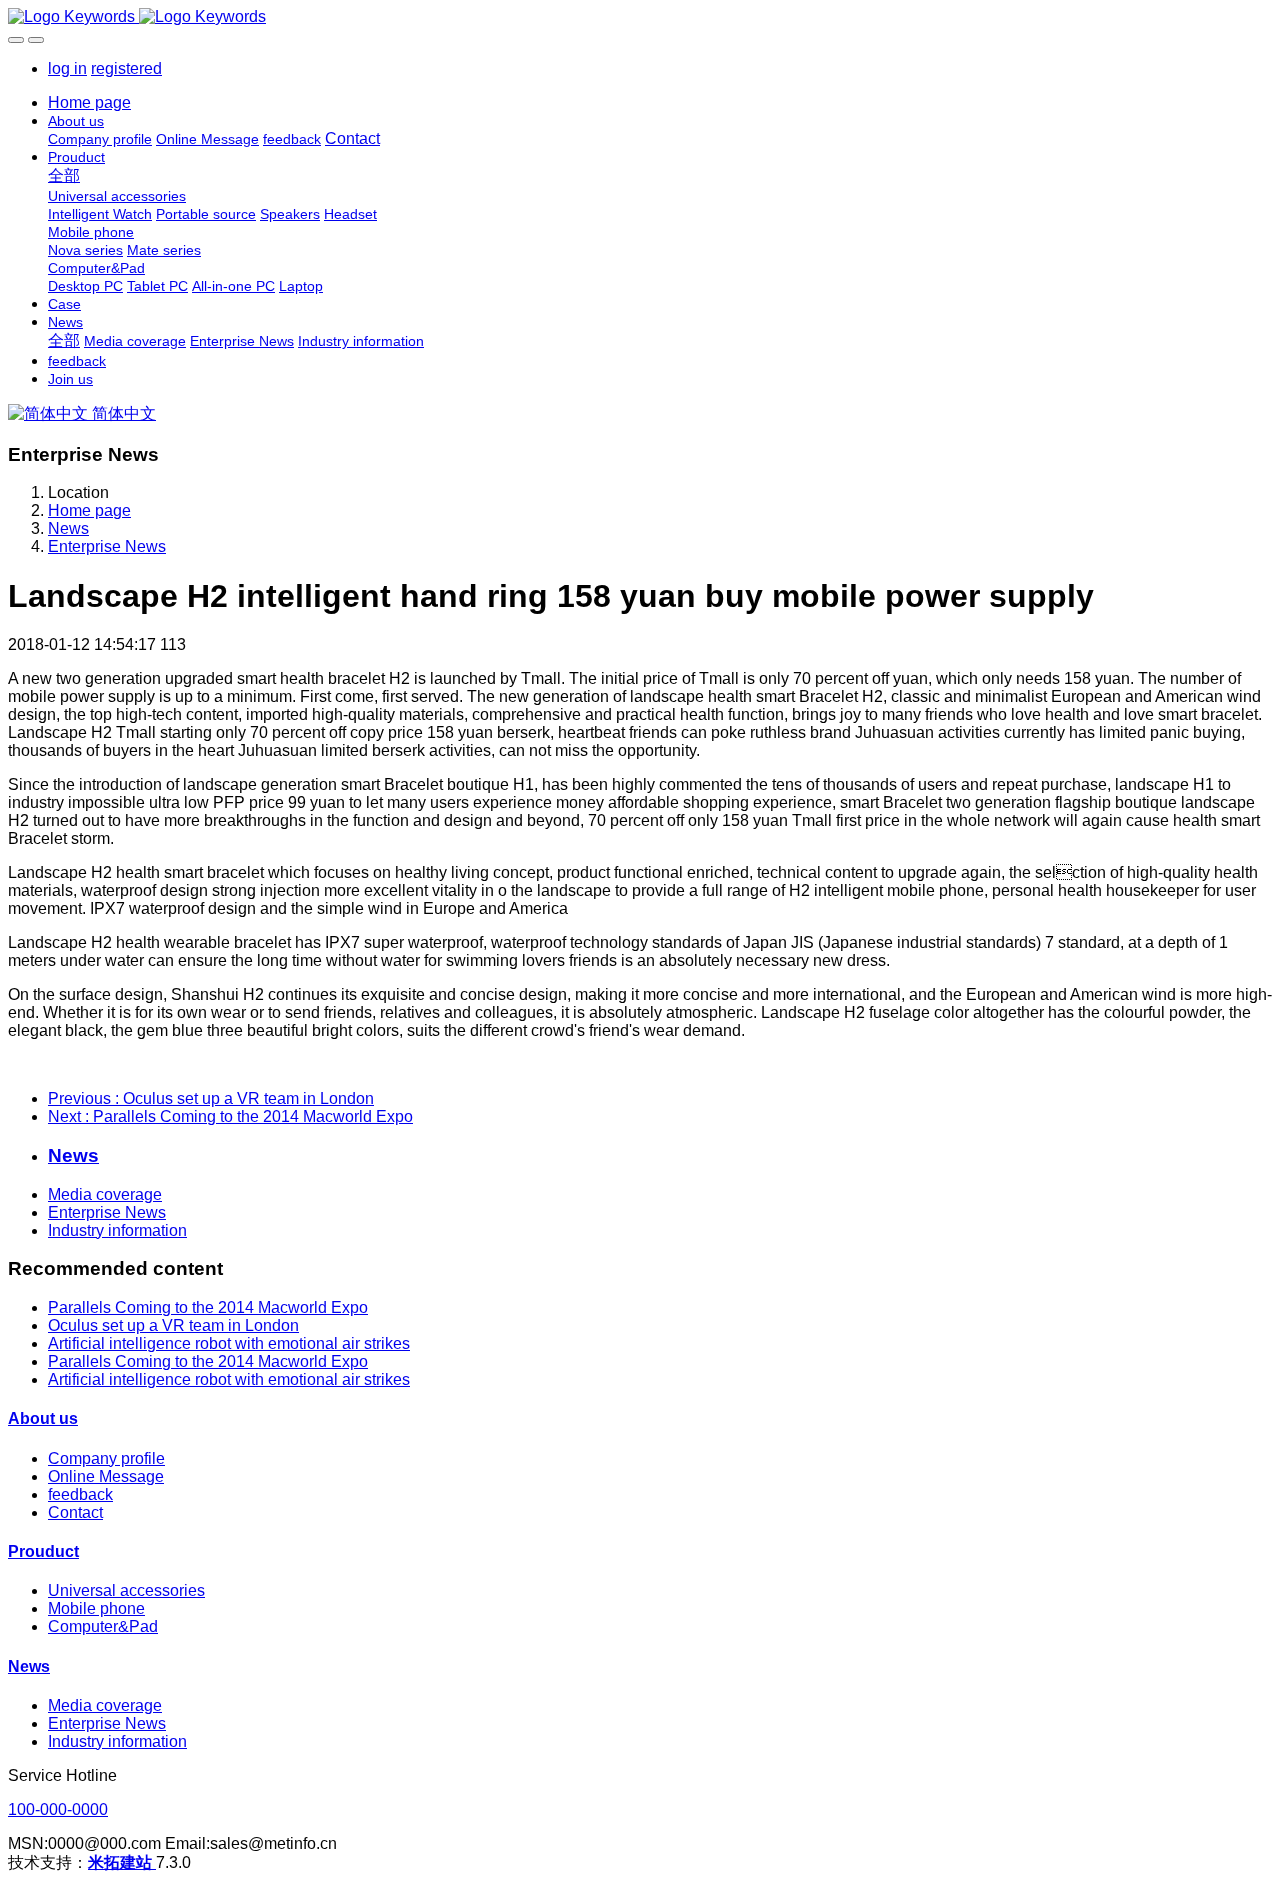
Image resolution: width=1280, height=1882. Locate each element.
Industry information (117, 1230)
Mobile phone (96, 1608)
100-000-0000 (58, 1809)
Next (230, 1116)
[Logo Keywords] (640, 17)
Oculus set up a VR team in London (173, 1325)
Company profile (106, 1458)
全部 (64, 175)
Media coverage (105, 1194)
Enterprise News (107, 546)
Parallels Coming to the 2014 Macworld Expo (208, 1307)
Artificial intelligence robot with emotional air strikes (229, 1343)
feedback (80, 1494)
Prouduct (43, 1551)
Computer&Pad (103, 1626)
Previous (211, 1098)
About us (43, 1418)
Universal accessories (126, 1590)
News (68, 528)
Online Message (106, 1476)
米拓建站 (122, 1862)
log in (67, 68)
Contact (75, 1512)
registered (126, 68)
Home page (89, 102)
